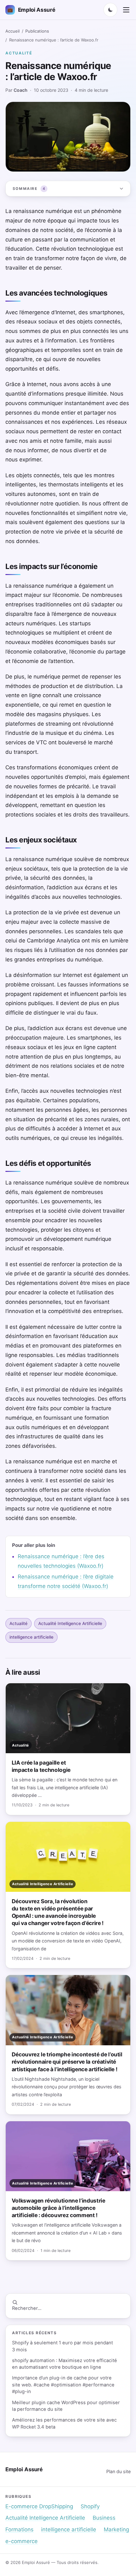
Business (104, 2518)
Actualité (19, 53)
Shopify (90, 2506)
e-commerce (22, 2541)
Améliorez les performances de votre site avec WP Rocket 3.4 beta (64, 2423)
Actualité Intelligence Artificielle (70, 1623)
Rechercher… (27, 2308)
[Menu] (126, 10)
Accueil (12, 31)
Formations (19, 2529)
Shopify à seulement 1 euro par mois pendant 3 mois (62, 2346)
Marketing (116, 2529)
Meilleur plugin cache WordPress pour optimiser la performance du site (66, 2406)
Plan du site (118, 2471)
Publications (37, 31)
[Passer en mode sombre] (110, 10)
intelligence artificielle (31, 1637)
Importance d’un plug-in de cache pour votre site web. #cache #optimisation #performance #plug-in (63, 2385)
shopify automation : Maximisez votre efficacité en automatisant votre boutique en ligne (65, 2364)
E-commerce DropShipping (39, 2506)
